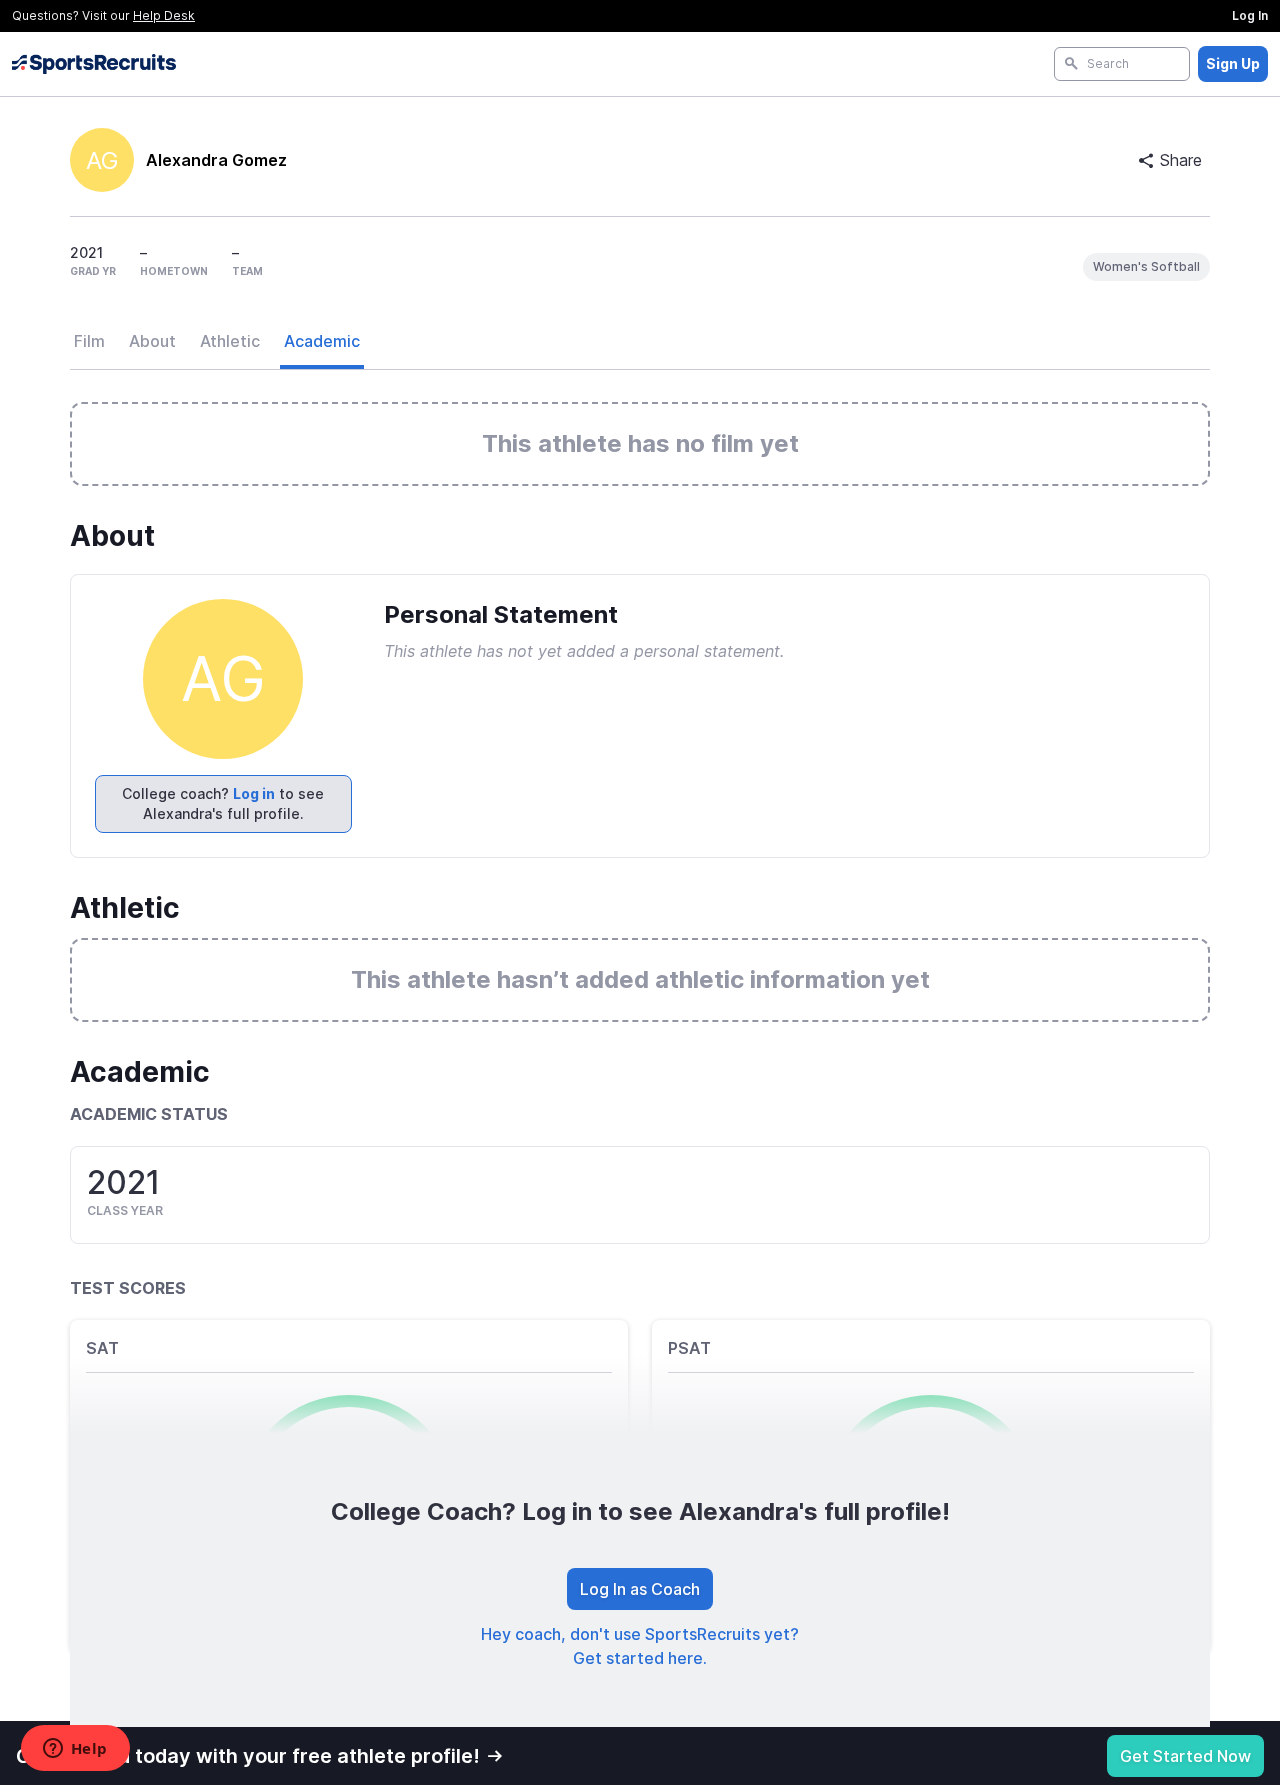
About (152, 341)
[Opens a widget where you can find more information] (75, 1750)
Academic (322, 341)
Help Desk (164, 15)
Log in (254, 793)
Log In (1250, 15)
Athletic (230, 341)
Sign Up (1233, 63)
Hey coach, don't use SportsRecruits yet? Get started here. (640, 1646)
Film (89, 341)
